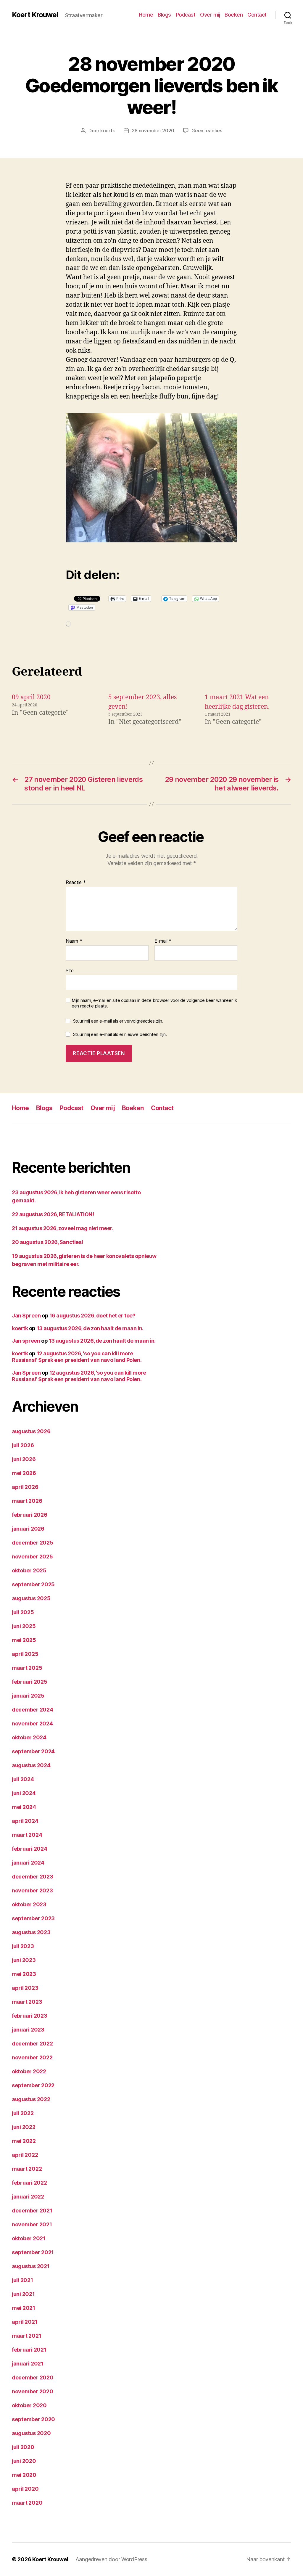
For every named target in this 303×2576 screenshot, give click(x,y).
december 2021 (32, 2211)
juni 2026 (24, 1459)
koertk (108, 131)
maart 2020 (27, 2503)
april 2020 (25, 2489)
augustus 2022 (31, 2099)
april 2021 (25, 2322)
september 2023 (33, 1918)
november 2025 (32, 1557)
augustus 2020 (31, 2433)
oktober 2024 (29, 1737)
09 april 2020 (31, 697)
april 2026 (25, 1487)
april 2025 (25, 1654)
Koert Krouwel (35, 15)
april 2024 (25, 1821)
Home (146, 15)
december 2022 (32, 2044)
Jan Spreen (26, 1316)
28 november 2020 (153, 131)
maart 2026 (27, 1501)
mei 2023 (24, 1974)
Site (70, 970)
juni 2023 (24, 1960)
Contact (257, 15)
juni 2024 (24, 1793)
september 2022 (33, 2085)
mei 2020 (24, 2475)
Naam (74, 941)
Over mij (210, 15)
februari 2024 (30, 1849)
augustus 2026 (31, 1431)
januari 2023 (28, 2030)
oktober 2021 (29, 2238)
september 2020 (33, 2419)
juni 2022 (24, 2127)
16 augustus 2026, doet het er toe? (92, 1316)
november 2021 (32, 2224)
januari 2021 (28, 2364)
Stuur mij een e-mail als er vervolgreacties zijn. (118, 1021)
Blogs (164, 15)
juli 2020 (23, 2447)
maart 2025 (27, 1668)
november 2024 (32, 1724)
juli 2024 (23, 1779)
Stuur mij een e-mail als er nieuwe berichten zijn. (120, 1034)
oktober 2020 (29, 2405)
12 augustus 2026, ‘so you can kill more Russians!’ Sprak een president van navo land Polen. (77, 1357)
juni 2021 (23, 2294)
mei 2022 (24, 2141)
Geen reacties (207, 131)
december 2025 (33, 1543)
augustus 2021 (31, 2266)
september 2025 (33, 1584)
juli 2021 (22, 2280)
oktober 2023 (29, 1904)
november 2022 (32, 2057)
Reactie (76, 883)
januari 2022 (28, 2197)
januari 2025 (28, 1696)
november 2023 (32, 1890)
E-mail (163, 941)
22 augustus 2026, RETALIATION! (53, 1214)
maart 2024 (27, 1835)
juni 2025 (24, 1626)
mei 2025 (24, 1640)
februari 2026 (30, 1515)
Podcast (186, 15)
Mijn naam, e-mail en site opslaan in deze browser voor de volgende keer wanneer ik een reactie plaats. (154, 1003)
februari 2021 (29, 2350)
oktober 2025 (29, 1570)
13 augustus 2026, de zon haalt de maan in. (90, 1328)
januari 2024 (28, 1863)
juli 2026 (23, 1445)
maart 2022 (27, 2169)
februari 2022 (29, 2183)
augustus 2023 (31, 1932)
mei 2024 (24, 1807)
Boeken (234, 15)
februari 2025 (30, 1682)
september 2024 (33, 1751)
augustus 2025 (31, 1598)
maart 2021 (26, 2336)
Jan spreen (26, 1341)
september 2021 (33, 2252)
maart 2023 (27, 2002)
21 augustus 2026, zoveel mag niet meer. (63, 1228)
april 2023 (25, 1988)
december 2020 (33, 2377)
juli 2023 (23, 1946)
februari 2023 (30, 2016)
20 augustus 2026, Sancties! (47, 1242)
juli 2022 (23, 2113)
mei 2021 (24, 2308)
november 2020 (33, 2391)
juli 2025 (23, 1612)
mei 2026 (24, 1473)
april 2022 (25, 2155)
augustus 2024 (31, 1765)
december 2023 (33, 1877)
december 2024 (33, 1710)
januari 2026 (28, 1529)
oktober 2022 (29, 2071)
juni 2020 (24, 2461)
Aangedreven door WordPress (111, 2559)
